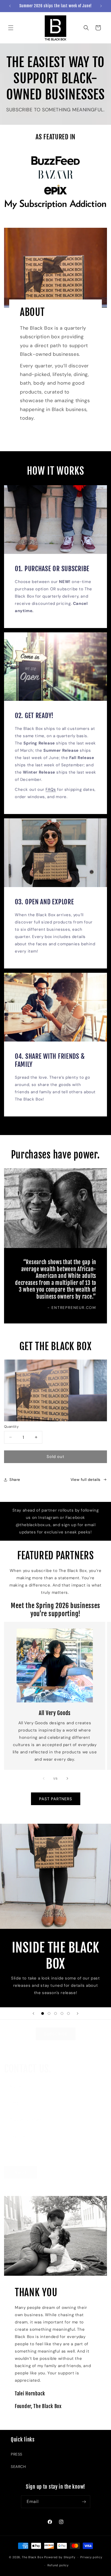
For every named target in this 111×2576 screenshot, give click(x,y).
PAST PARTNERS (56, 1799)
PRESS (17, 2454)
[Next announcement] (101, 6)
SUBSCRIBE (56, 2034)
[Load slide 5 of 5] (68, 2013)
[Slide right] (67, 1778)
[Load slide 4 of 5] (62, 2013)
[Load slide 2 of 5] (49, 2013)
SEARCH (18, 2467)
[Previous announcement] (10, 6)
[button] (11, 28)
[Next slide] (78, 2013)
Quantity (11, 1427)
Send (20, 2172)
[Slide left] (44, 1778)
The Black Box (32, 2557)
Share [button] (15, 1480)
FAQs (51, 789)
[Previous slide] (33, 2013)
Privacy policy (91, 2557)
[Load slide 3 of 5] (55, 2013)
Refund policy (58, 2565)
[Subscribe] (84, 2502)
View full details (86, 1480)
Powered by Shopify (60, 2557)
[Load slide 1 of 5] (43, 2013)
